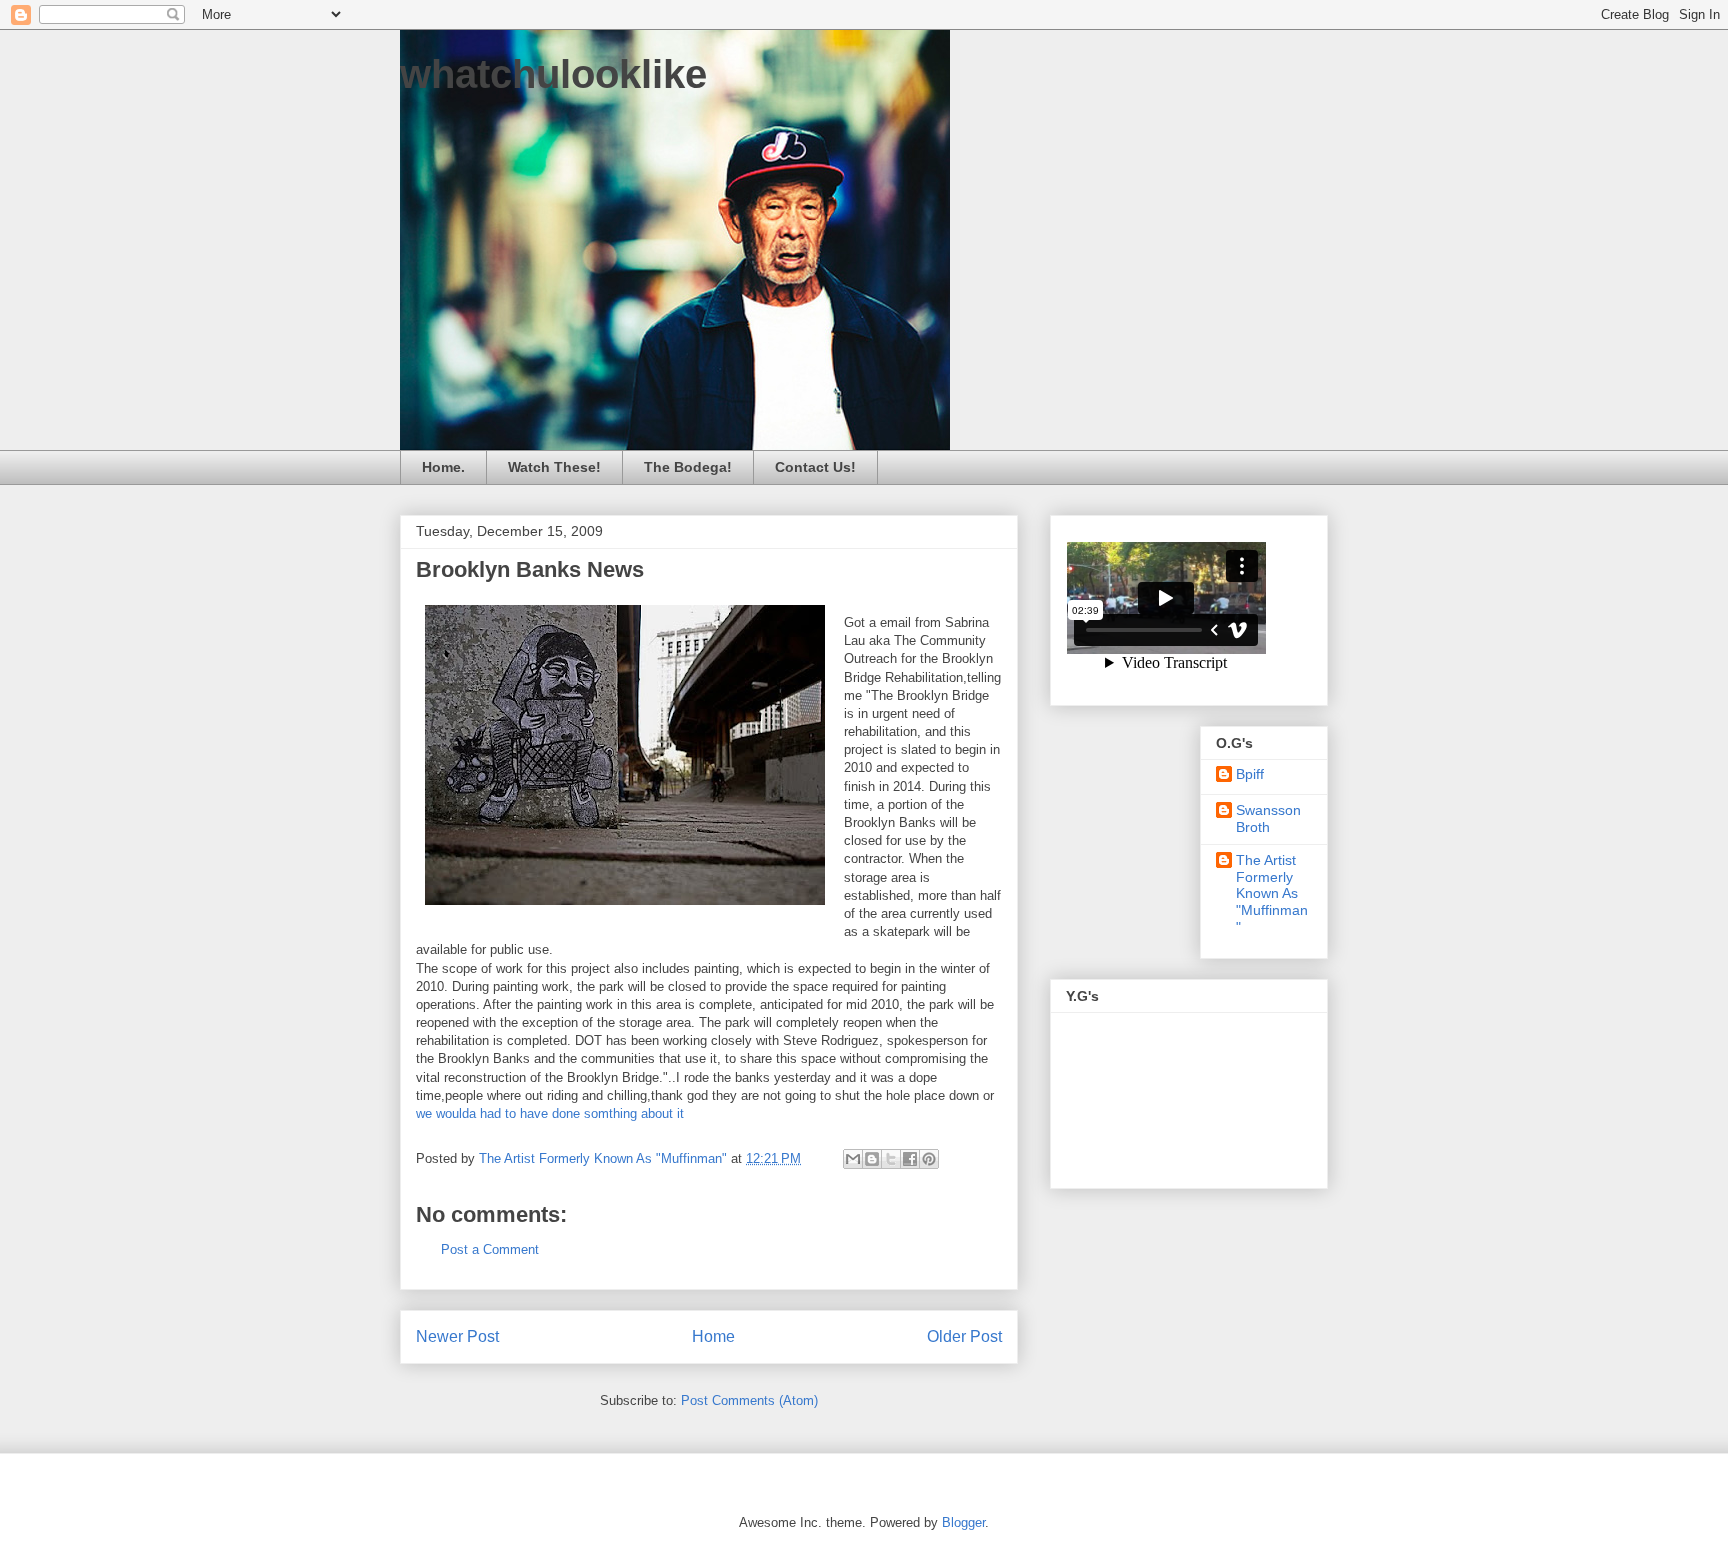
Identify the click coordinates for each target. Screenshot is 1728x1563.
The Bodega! (688, 467)
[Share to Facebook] (910, 1159)
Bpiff (1250, 774)
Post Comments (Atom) (749, 1400)
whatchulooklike (553, 74)
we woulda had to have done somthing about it (550, 1113)
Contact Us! (815, 467)
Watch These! (554, 467)
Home (713, 1336)
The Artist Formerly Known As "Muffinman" (1272, 893)
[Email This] (853, 1159)
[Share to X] (891, 1159)
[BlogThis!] (872, 1159)
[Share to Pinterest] (929, 1159)
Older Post (964, 1336)
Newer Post (457, 1336)
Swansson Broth (1268, 818)
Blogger (963, 1522)
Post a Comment (490, 1249)
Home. (443, 467)
